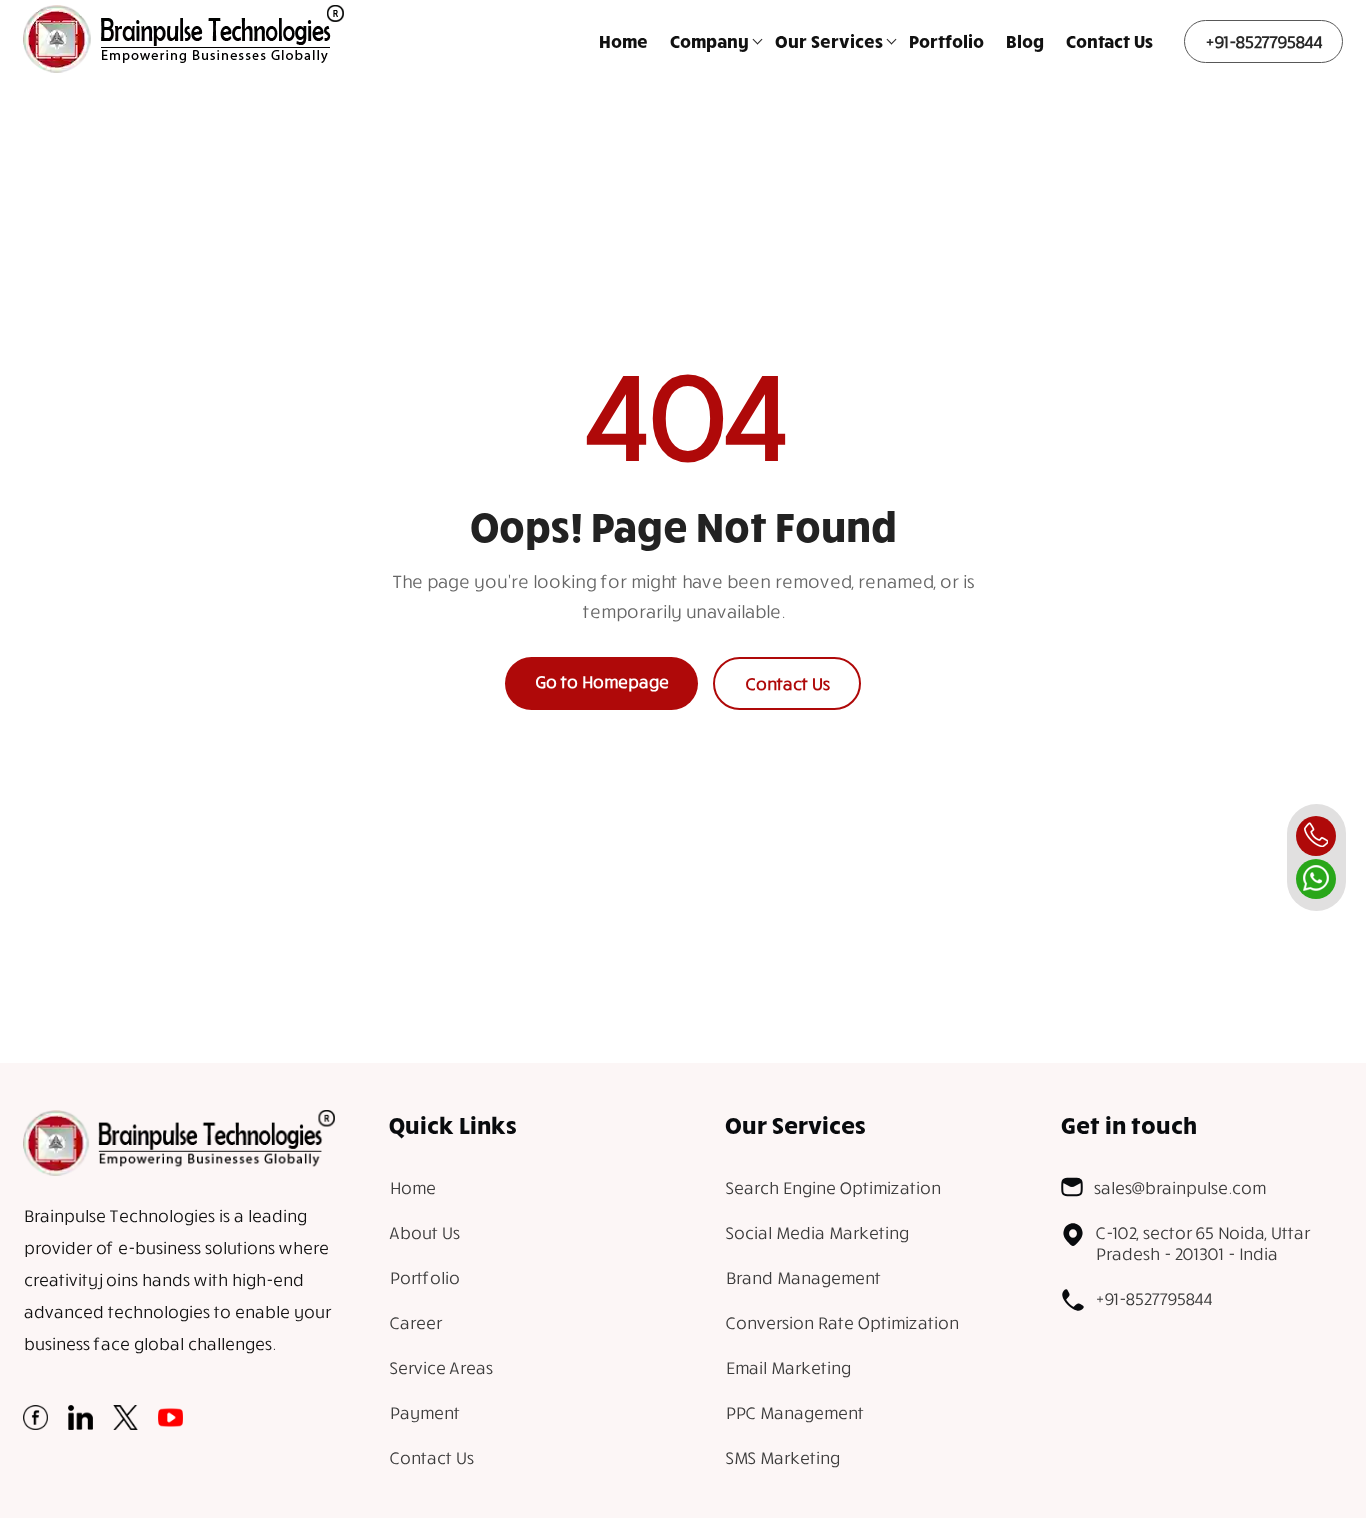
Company (709, 41)
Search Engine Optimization (832, 1187)
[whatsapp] (1316, 879)
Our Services (829, 41)
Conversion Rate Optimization (841, 1322)
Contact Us (1109, 41)
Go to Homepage (601, 681)
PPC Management (794, 1412)
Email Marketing (787, 1367)
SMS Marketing (782, 1457)
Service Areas (440, 1367)
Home (623, 41)
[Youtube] (170, 1423)
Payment (424, 1412)
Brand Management (802, 1277)
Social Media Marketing (816, 1232)
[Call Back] (1316, 836)
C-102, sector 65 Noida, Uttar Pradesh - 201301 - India (1202, 1243)
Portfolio (946, 41)
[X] (125, 1423)
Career (415, 1322)
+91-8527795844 (1263, 41)
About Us (424, 1232)
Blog (1025, 41)
